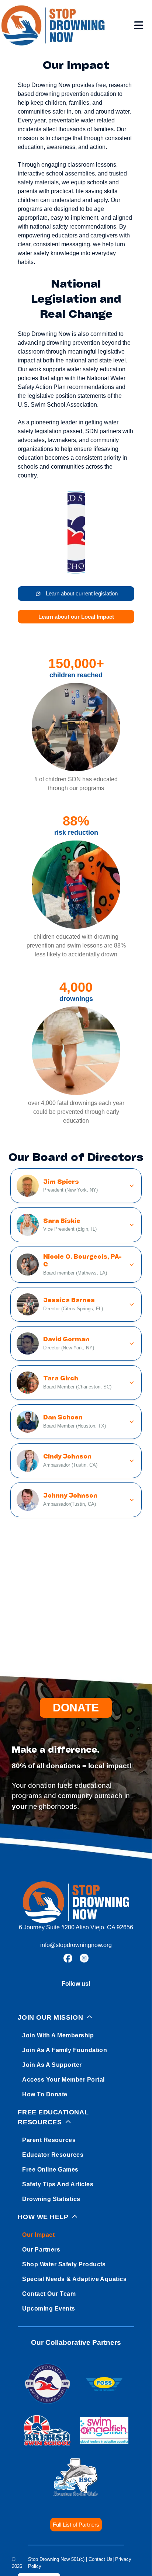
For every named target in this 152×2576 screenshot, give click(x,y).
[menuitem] (76, 2054)
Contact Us (101, 2559)
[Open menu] (139, 25)
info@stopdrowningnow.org (76, 1945)
